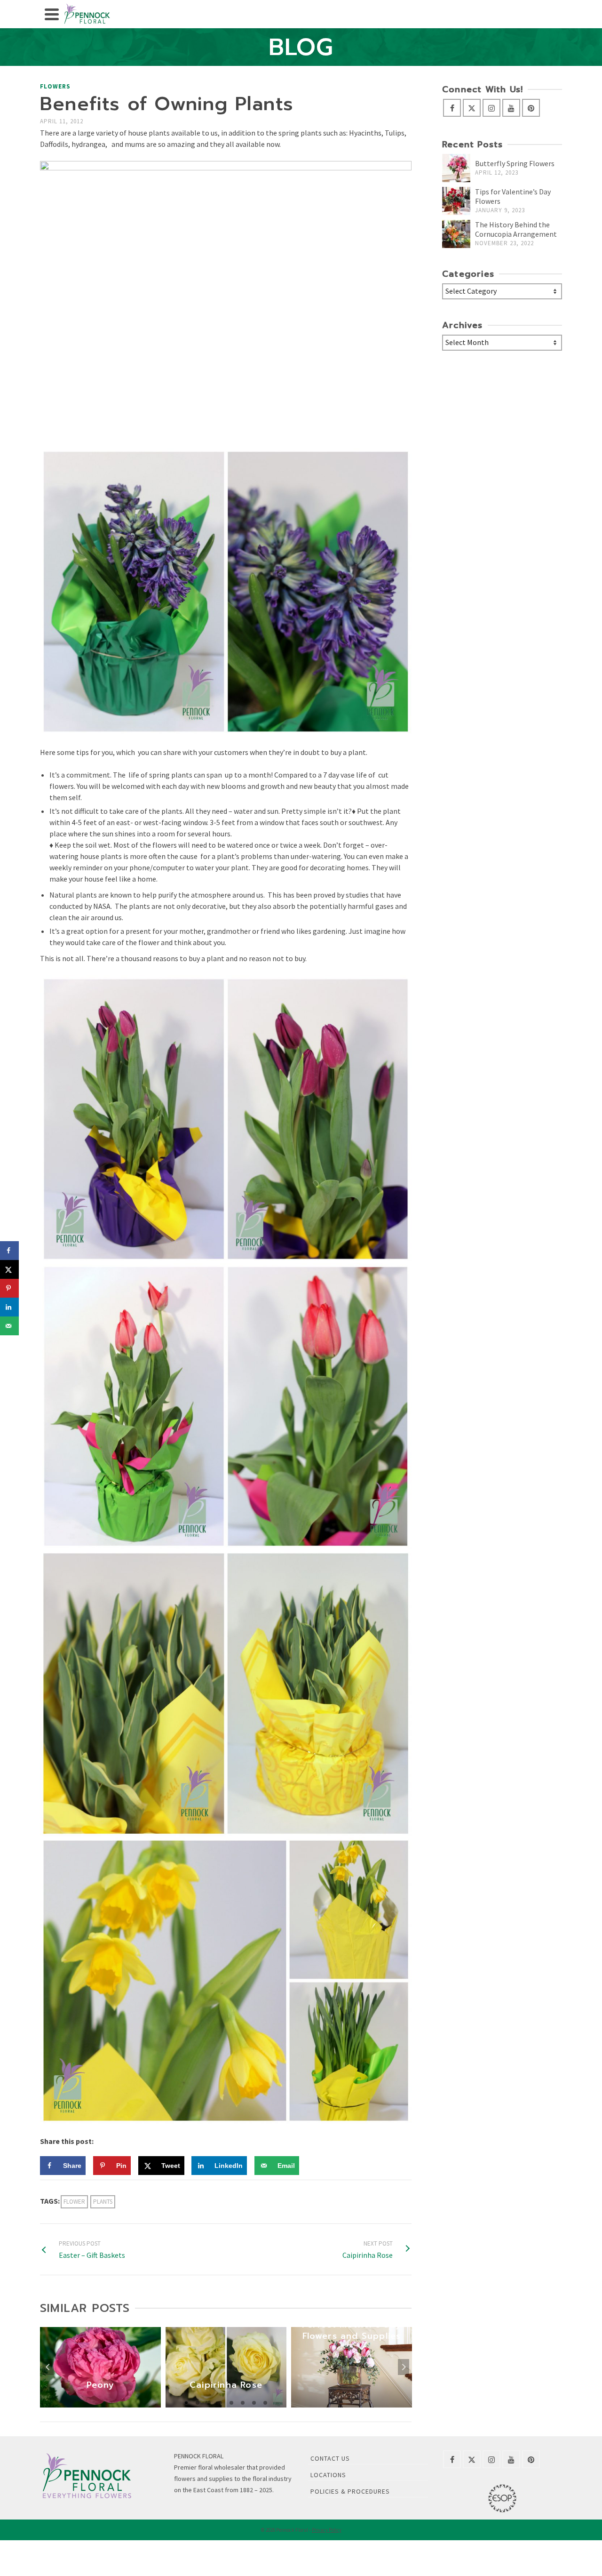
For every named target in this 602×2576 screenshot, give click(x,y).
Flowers (55, 86)
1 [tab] (186, 2403)
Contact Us (330, 2458)
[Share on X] (9, 1269)
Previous (48, 2367)
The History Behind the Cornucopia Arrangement (516, 229)
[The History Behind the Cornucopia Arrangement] (456, 234)
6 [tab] (243, 2403)
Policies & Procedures (350, 2491)
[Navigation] (52, 14)
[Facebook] (452, 108)
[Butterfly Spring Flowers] (456, 168)
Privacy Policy (327, 2530)
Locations (328, 2475)
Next (404, 2367)
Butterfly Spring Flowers (515, 163)
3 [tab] (209, 2403)
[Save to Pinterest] (9, 1288)
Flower (74, 2202)
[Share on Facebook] (9, 1251)
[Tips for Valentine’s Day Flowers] (456, 201)
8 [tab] (265, 2403)
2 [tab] (198, 2403)
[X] (472, 108)
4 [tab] (220, 2403)
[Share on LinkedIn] (9, 1307)
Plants (103, 2202)
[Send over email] (9, 1326)
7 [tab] (254, 2403)
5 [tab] (231, 2403)
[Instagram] (491, 108)
